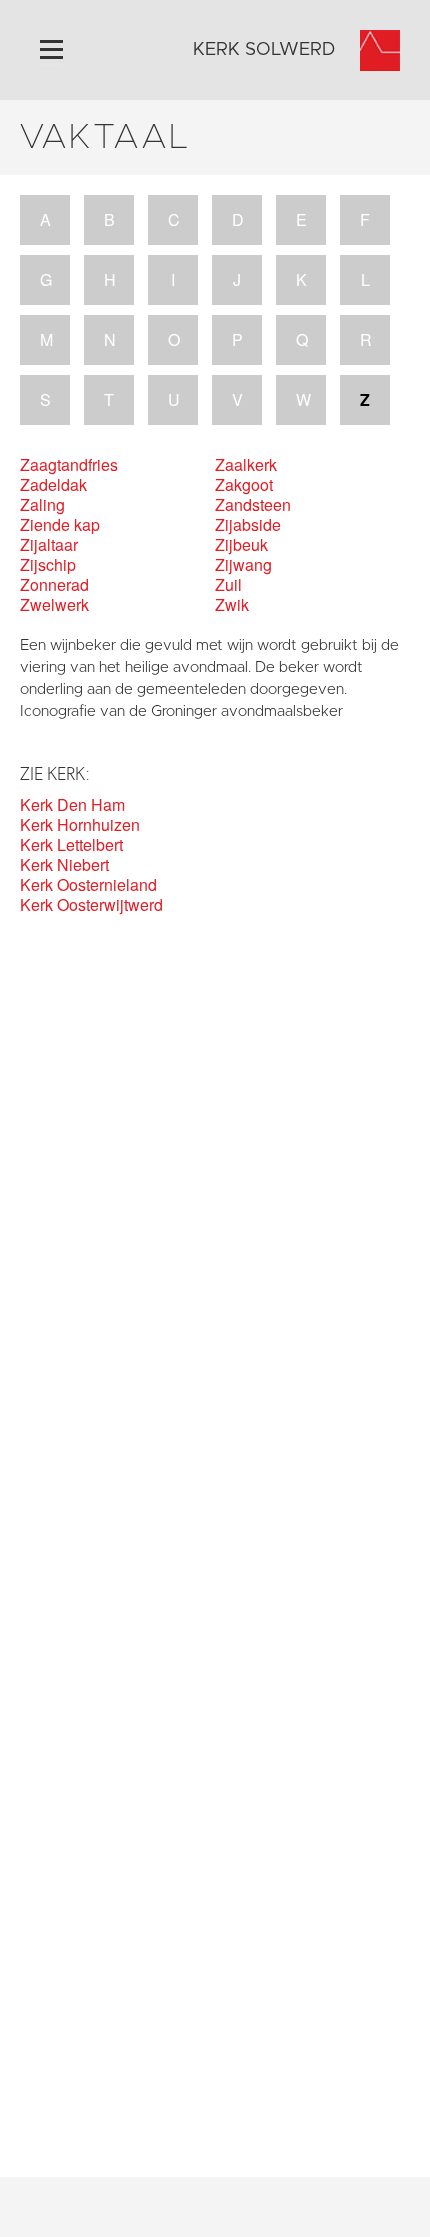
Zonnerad (54, 585)
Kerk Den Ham (72, 805)
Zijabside (248, 525)
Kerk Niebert (64, 865)
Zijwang (243, 565)
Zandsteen (253, 505)
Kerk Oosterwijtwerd (91, 905)
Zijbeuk (241, 545)
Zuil (228, 585)
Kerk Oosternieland (88, 885)
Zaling (42, 505)
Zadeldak (53, 485)
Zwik (232, 605)
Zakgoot (244, 485)
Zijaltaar (49, 545)
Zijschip (48, 565)
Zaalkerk (246, 465)
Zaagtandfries (69, 465)
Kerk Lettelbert (71, 845)
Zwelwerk (54, 605)
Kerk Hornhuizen (80, 825)
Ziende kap (60, 525)
